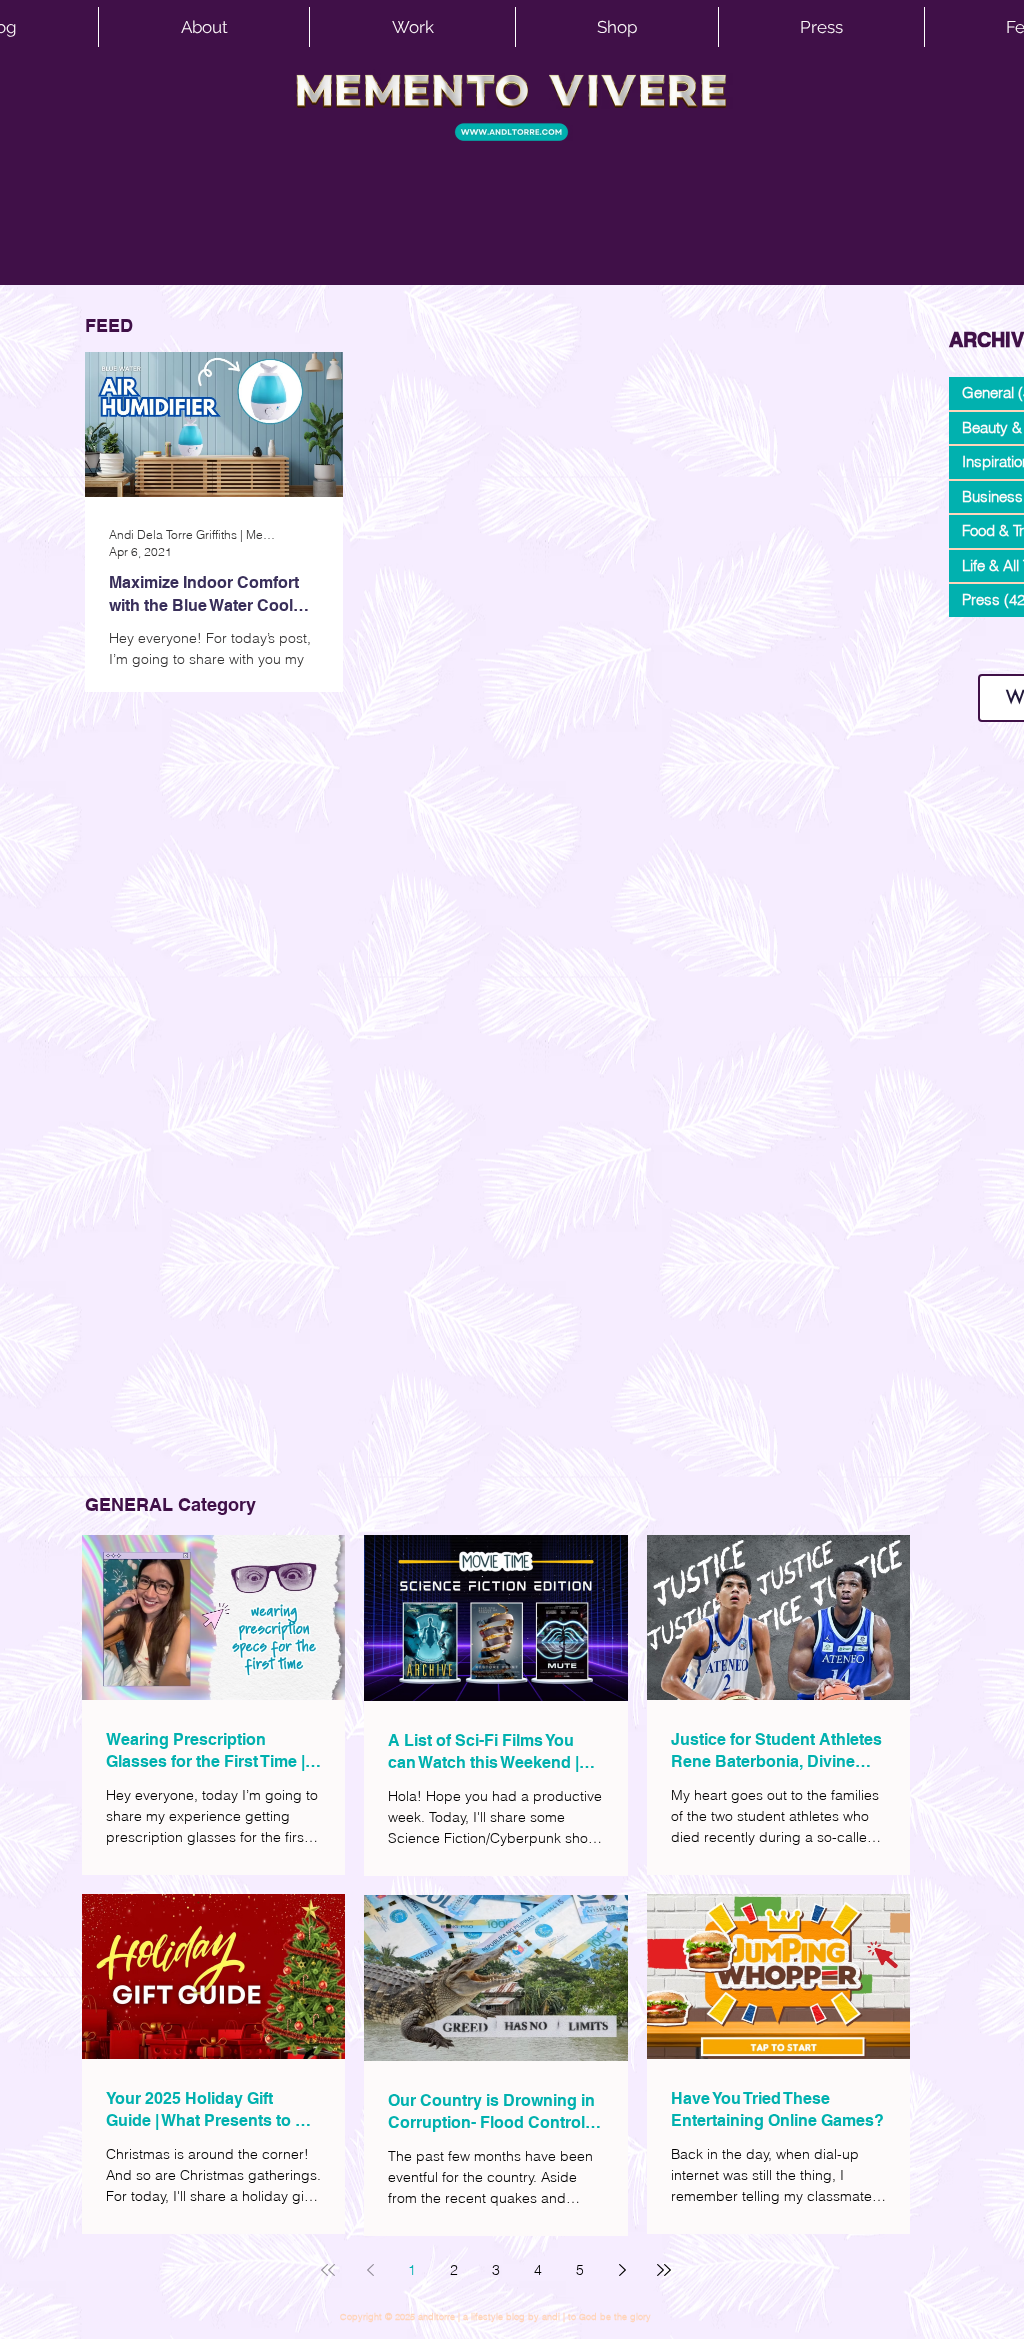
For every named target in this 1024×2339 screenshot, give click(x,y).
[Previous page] (370, 2270)
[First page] (328, 2270)
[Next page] (622, 2270)
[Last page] (664, 2270)
